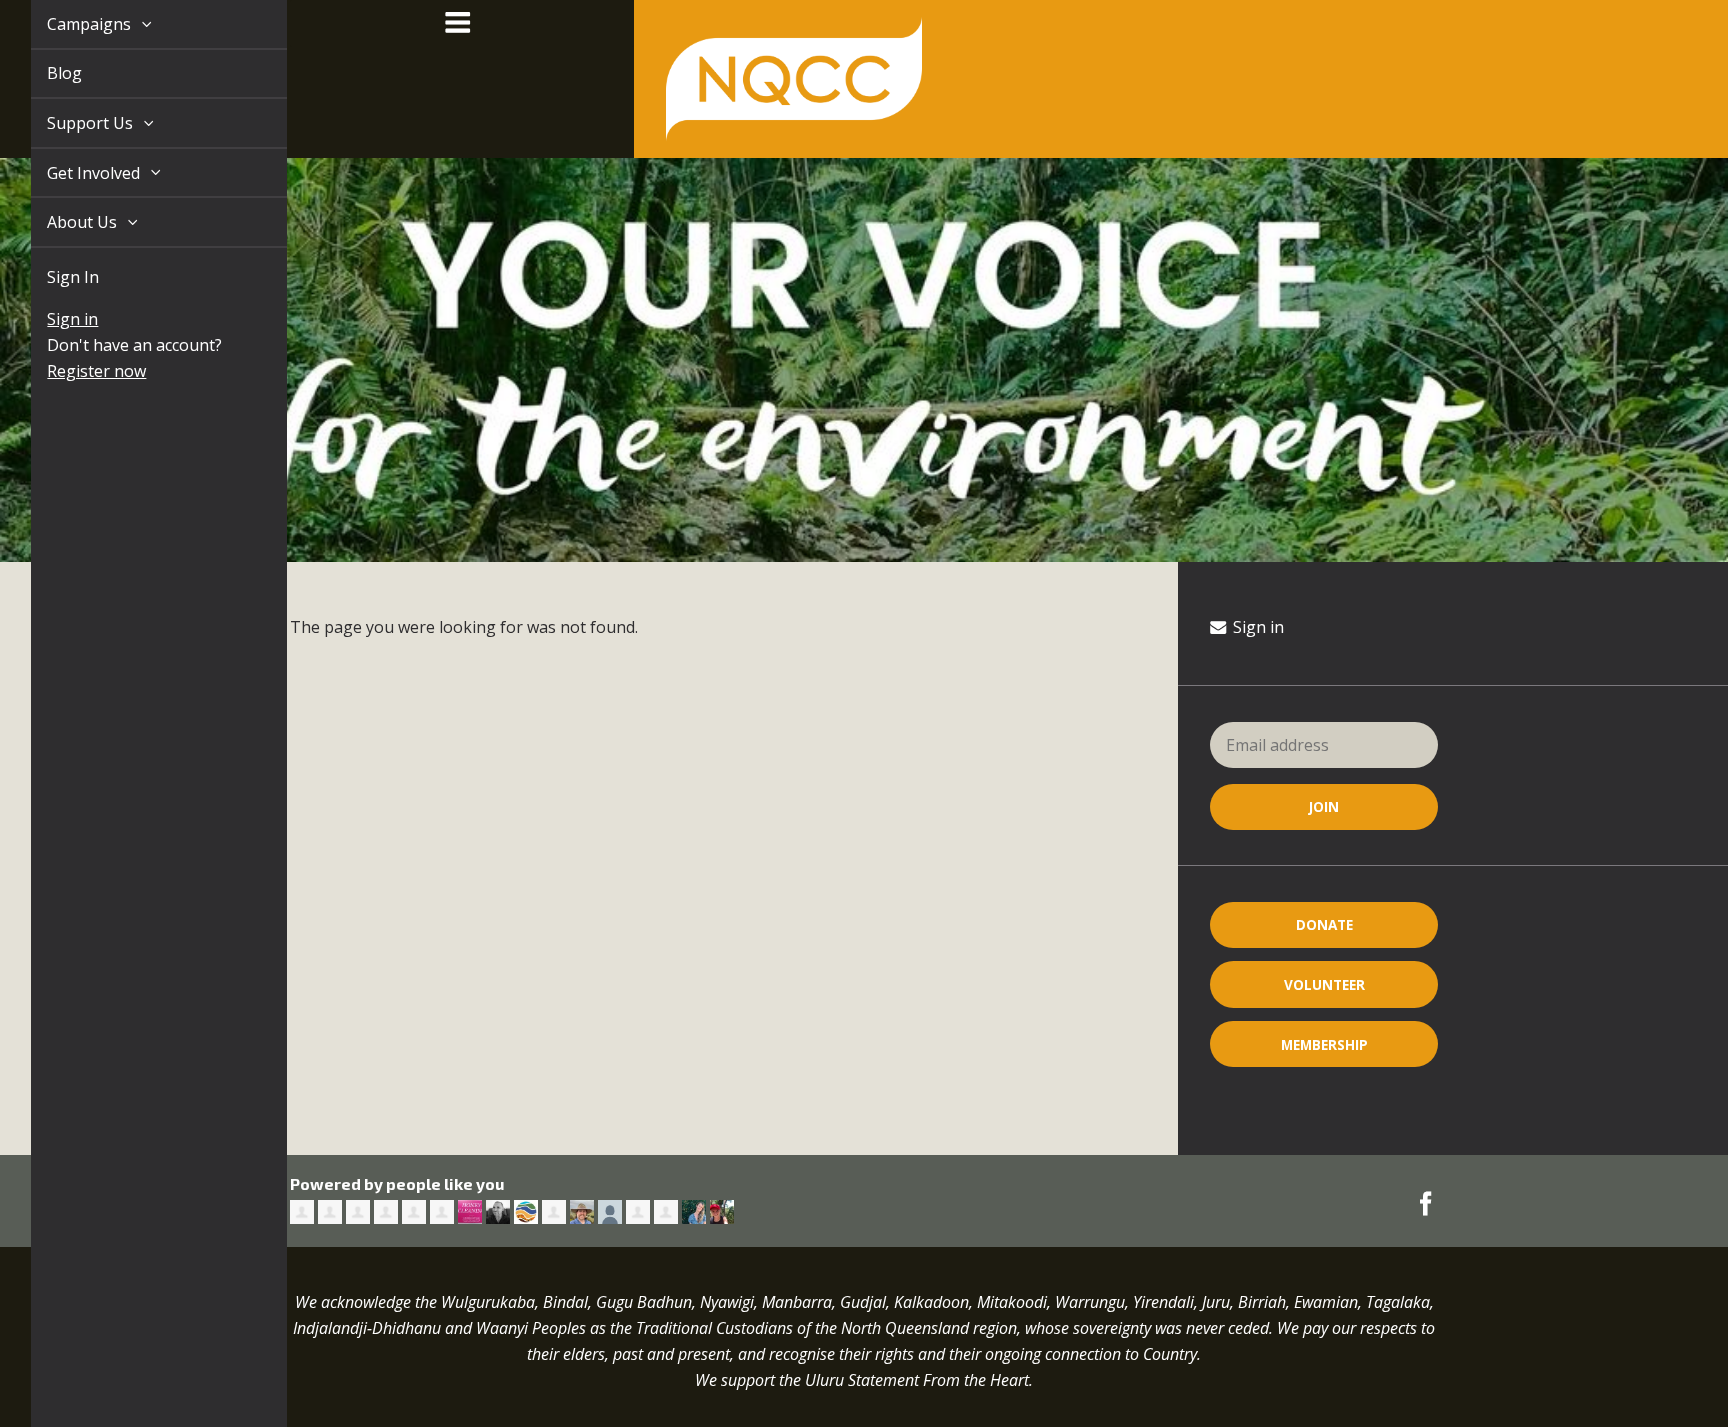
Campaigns (68, 24)
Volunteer (1324, 984)
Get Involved (72, 173)
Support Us (69, 123)
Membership (1324, 1044)
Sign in (49, 319)
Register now (73, 371)
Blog (41, 73)
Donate (1324, 924)
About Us (61, 222)
